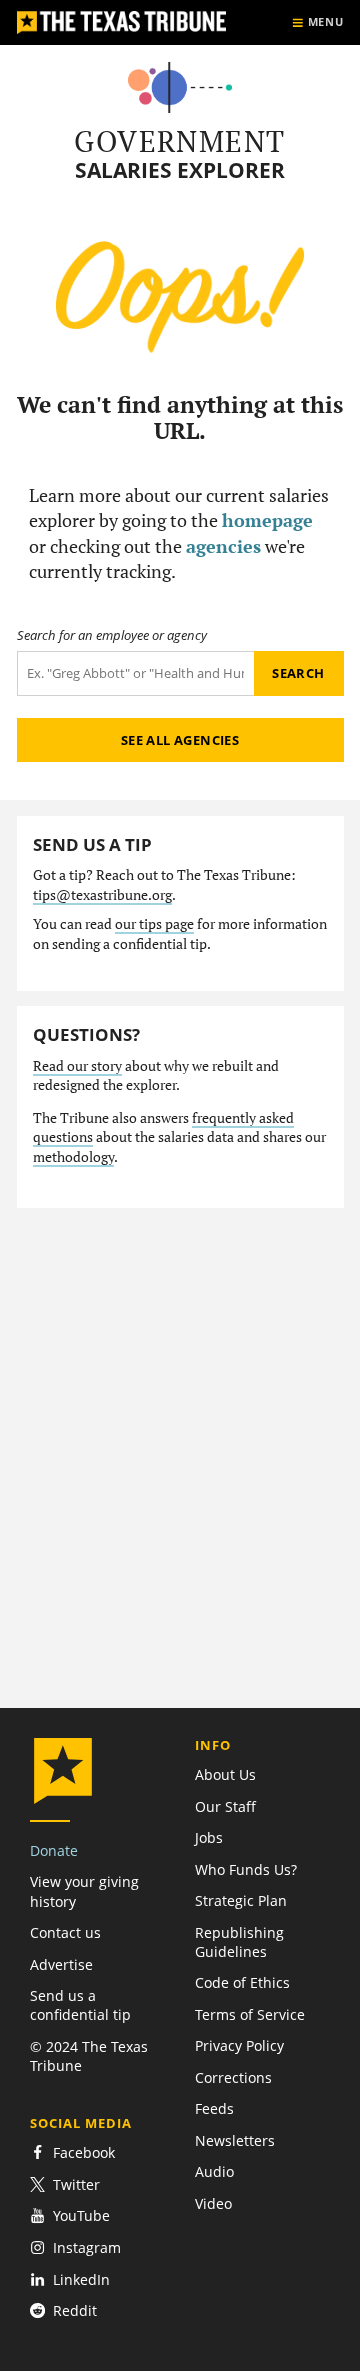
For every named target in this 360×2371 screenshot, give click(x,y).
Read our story (77, 1066)
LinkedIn (81, 2279)
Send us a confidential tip (80, 2005)
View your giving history (84, 1891)
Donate (54, 1850)
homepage (267, 520)
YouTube (81, 2215)
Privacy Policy (239, 2045)
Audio (214, 2171)
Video (213, 2203)
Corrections (233, 2077)
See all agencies (180, 740)
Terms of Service (250, 2014)
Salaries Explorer (180, 170)
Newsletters (235, 2140)
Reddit (75, 2310)
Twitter (76, 2184)
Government (179, 141)
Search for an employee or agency (112, 635)
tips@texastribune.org (102, 895)
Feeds (214, 2108)
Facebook (84, 2152)
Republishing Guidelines (239, 1942)
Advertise (61, 1964)
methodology (73, 1157)
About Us (225, 1774)
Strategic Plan (241, 1900)
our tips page (154, 924)
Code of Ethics (242, 1982)
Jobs (209, 1837)
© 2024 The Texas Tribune (89, 2056)
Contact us (65, 1932)
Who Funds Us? (246, 1869)
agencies (223, 546)
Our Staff (225, 1806)
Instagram (87, 2247)
